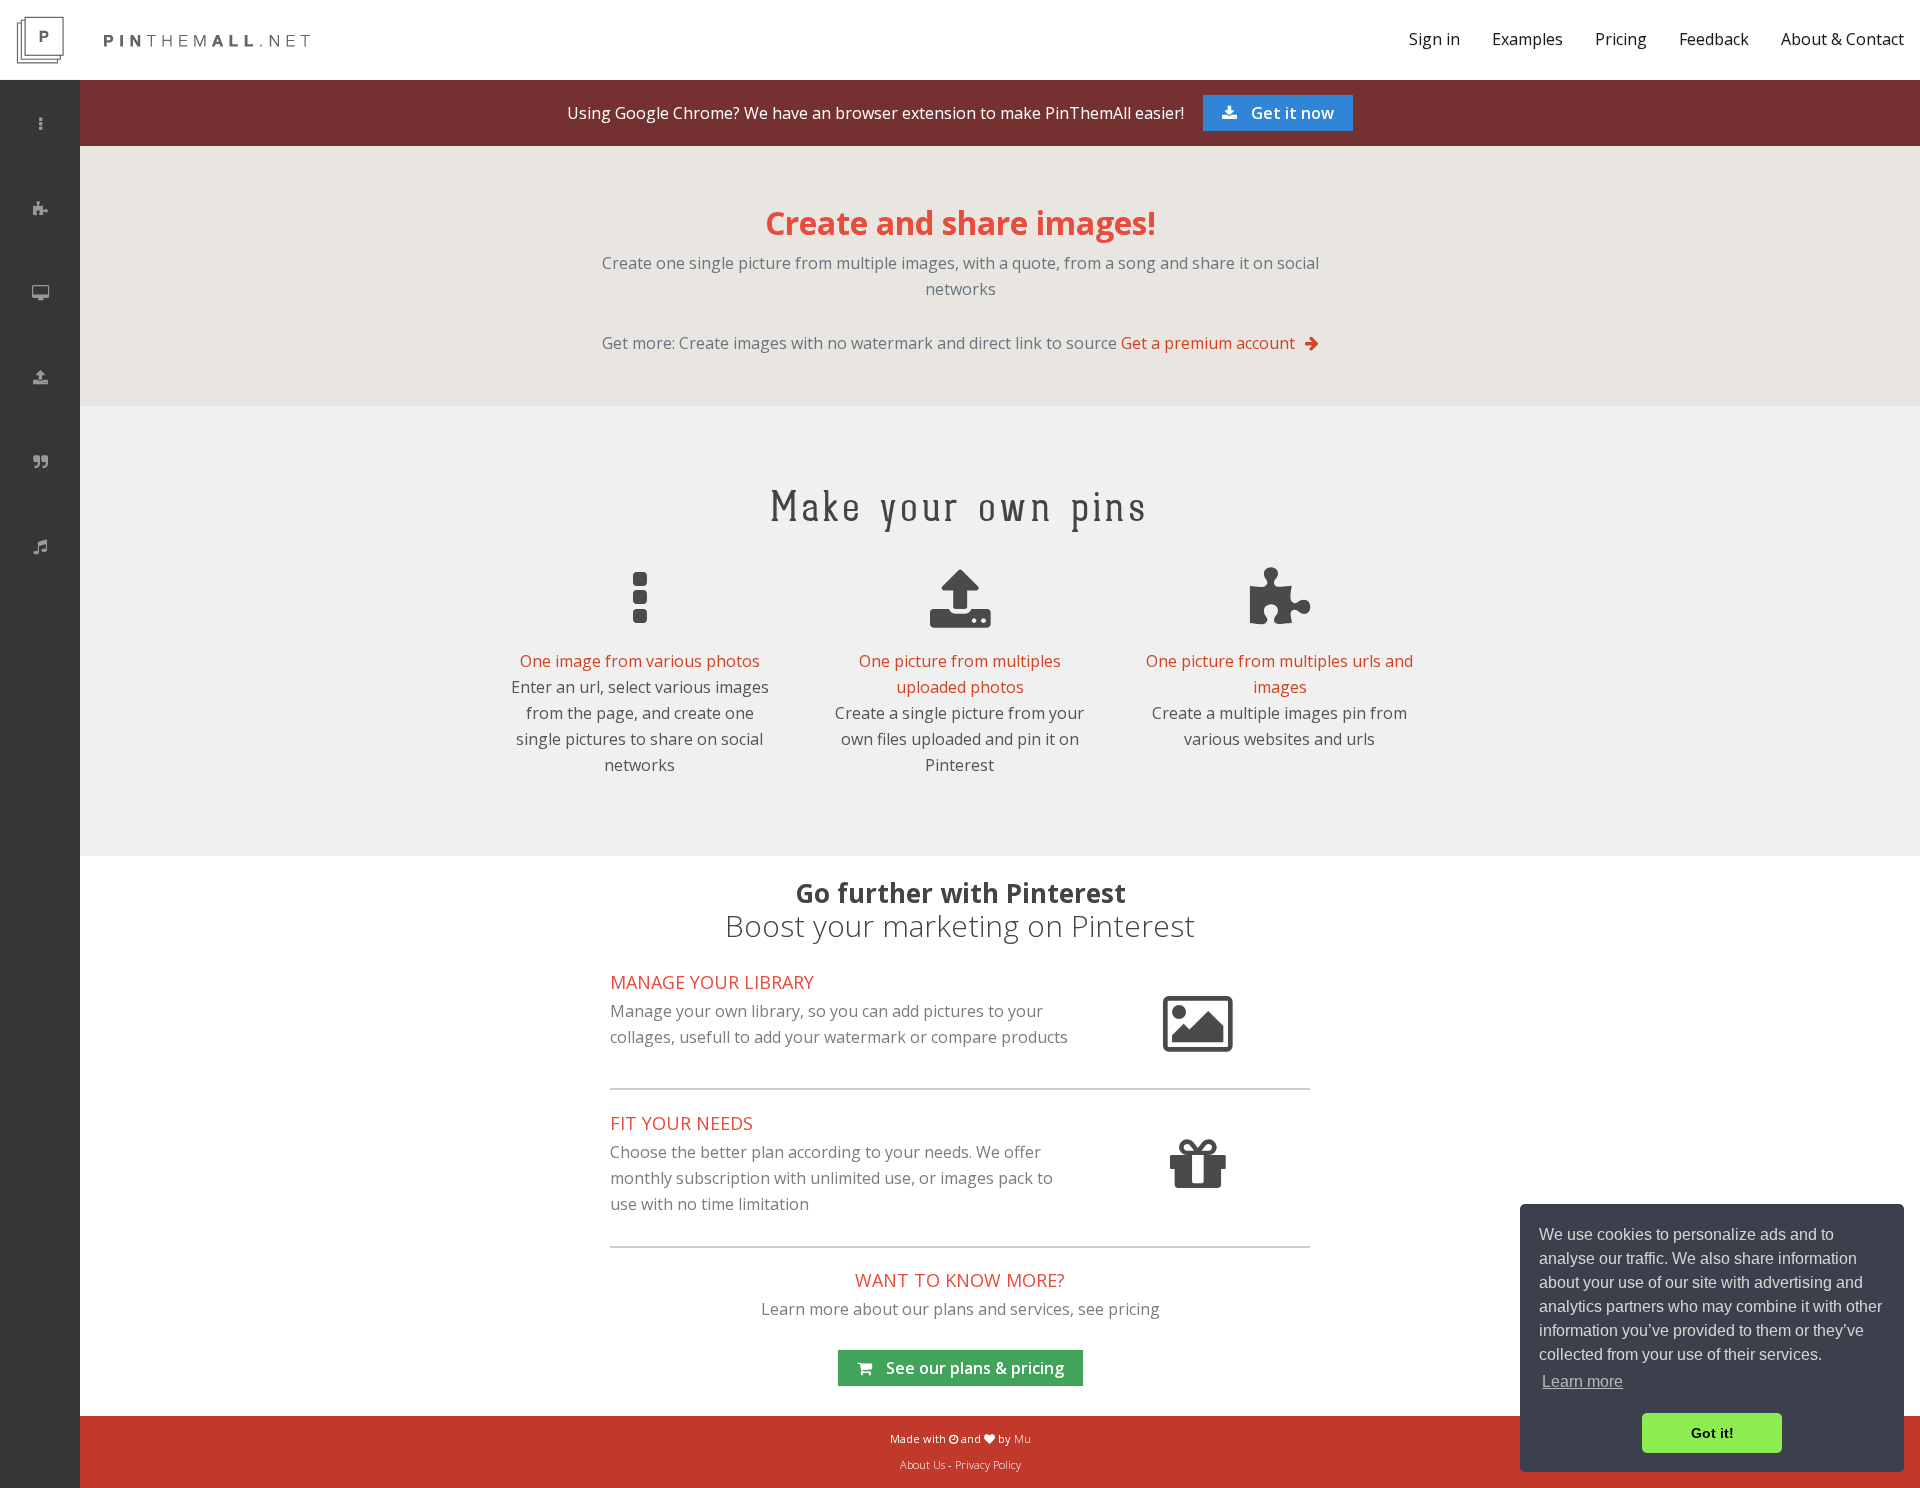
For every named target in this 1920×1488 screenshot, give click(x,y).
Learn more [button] (1582, 1381)
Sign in (1434, 39)
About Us (922, 1464)
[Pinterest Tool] (205, 40)
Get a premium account (1208, 343)
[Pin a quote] (40, 462)
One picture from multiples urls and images (1279, 674)
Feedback (1714, 39)
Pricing (1621, 39)
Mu (1022, 1438)
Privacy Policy (988, 1464)
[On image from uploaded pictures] (40, 377)
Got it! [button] (1712, 1433)
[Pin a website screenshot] (40, 293)
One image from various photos (640, 661)
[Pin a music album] (40, 546)
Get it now (1290, 113)
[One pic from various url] (40, 209)
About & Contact (1842, 39)
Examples (1527, 39)
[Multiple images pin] (40, 124)
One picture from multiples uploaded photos (960, 674)
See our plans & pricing (973, 1368)
